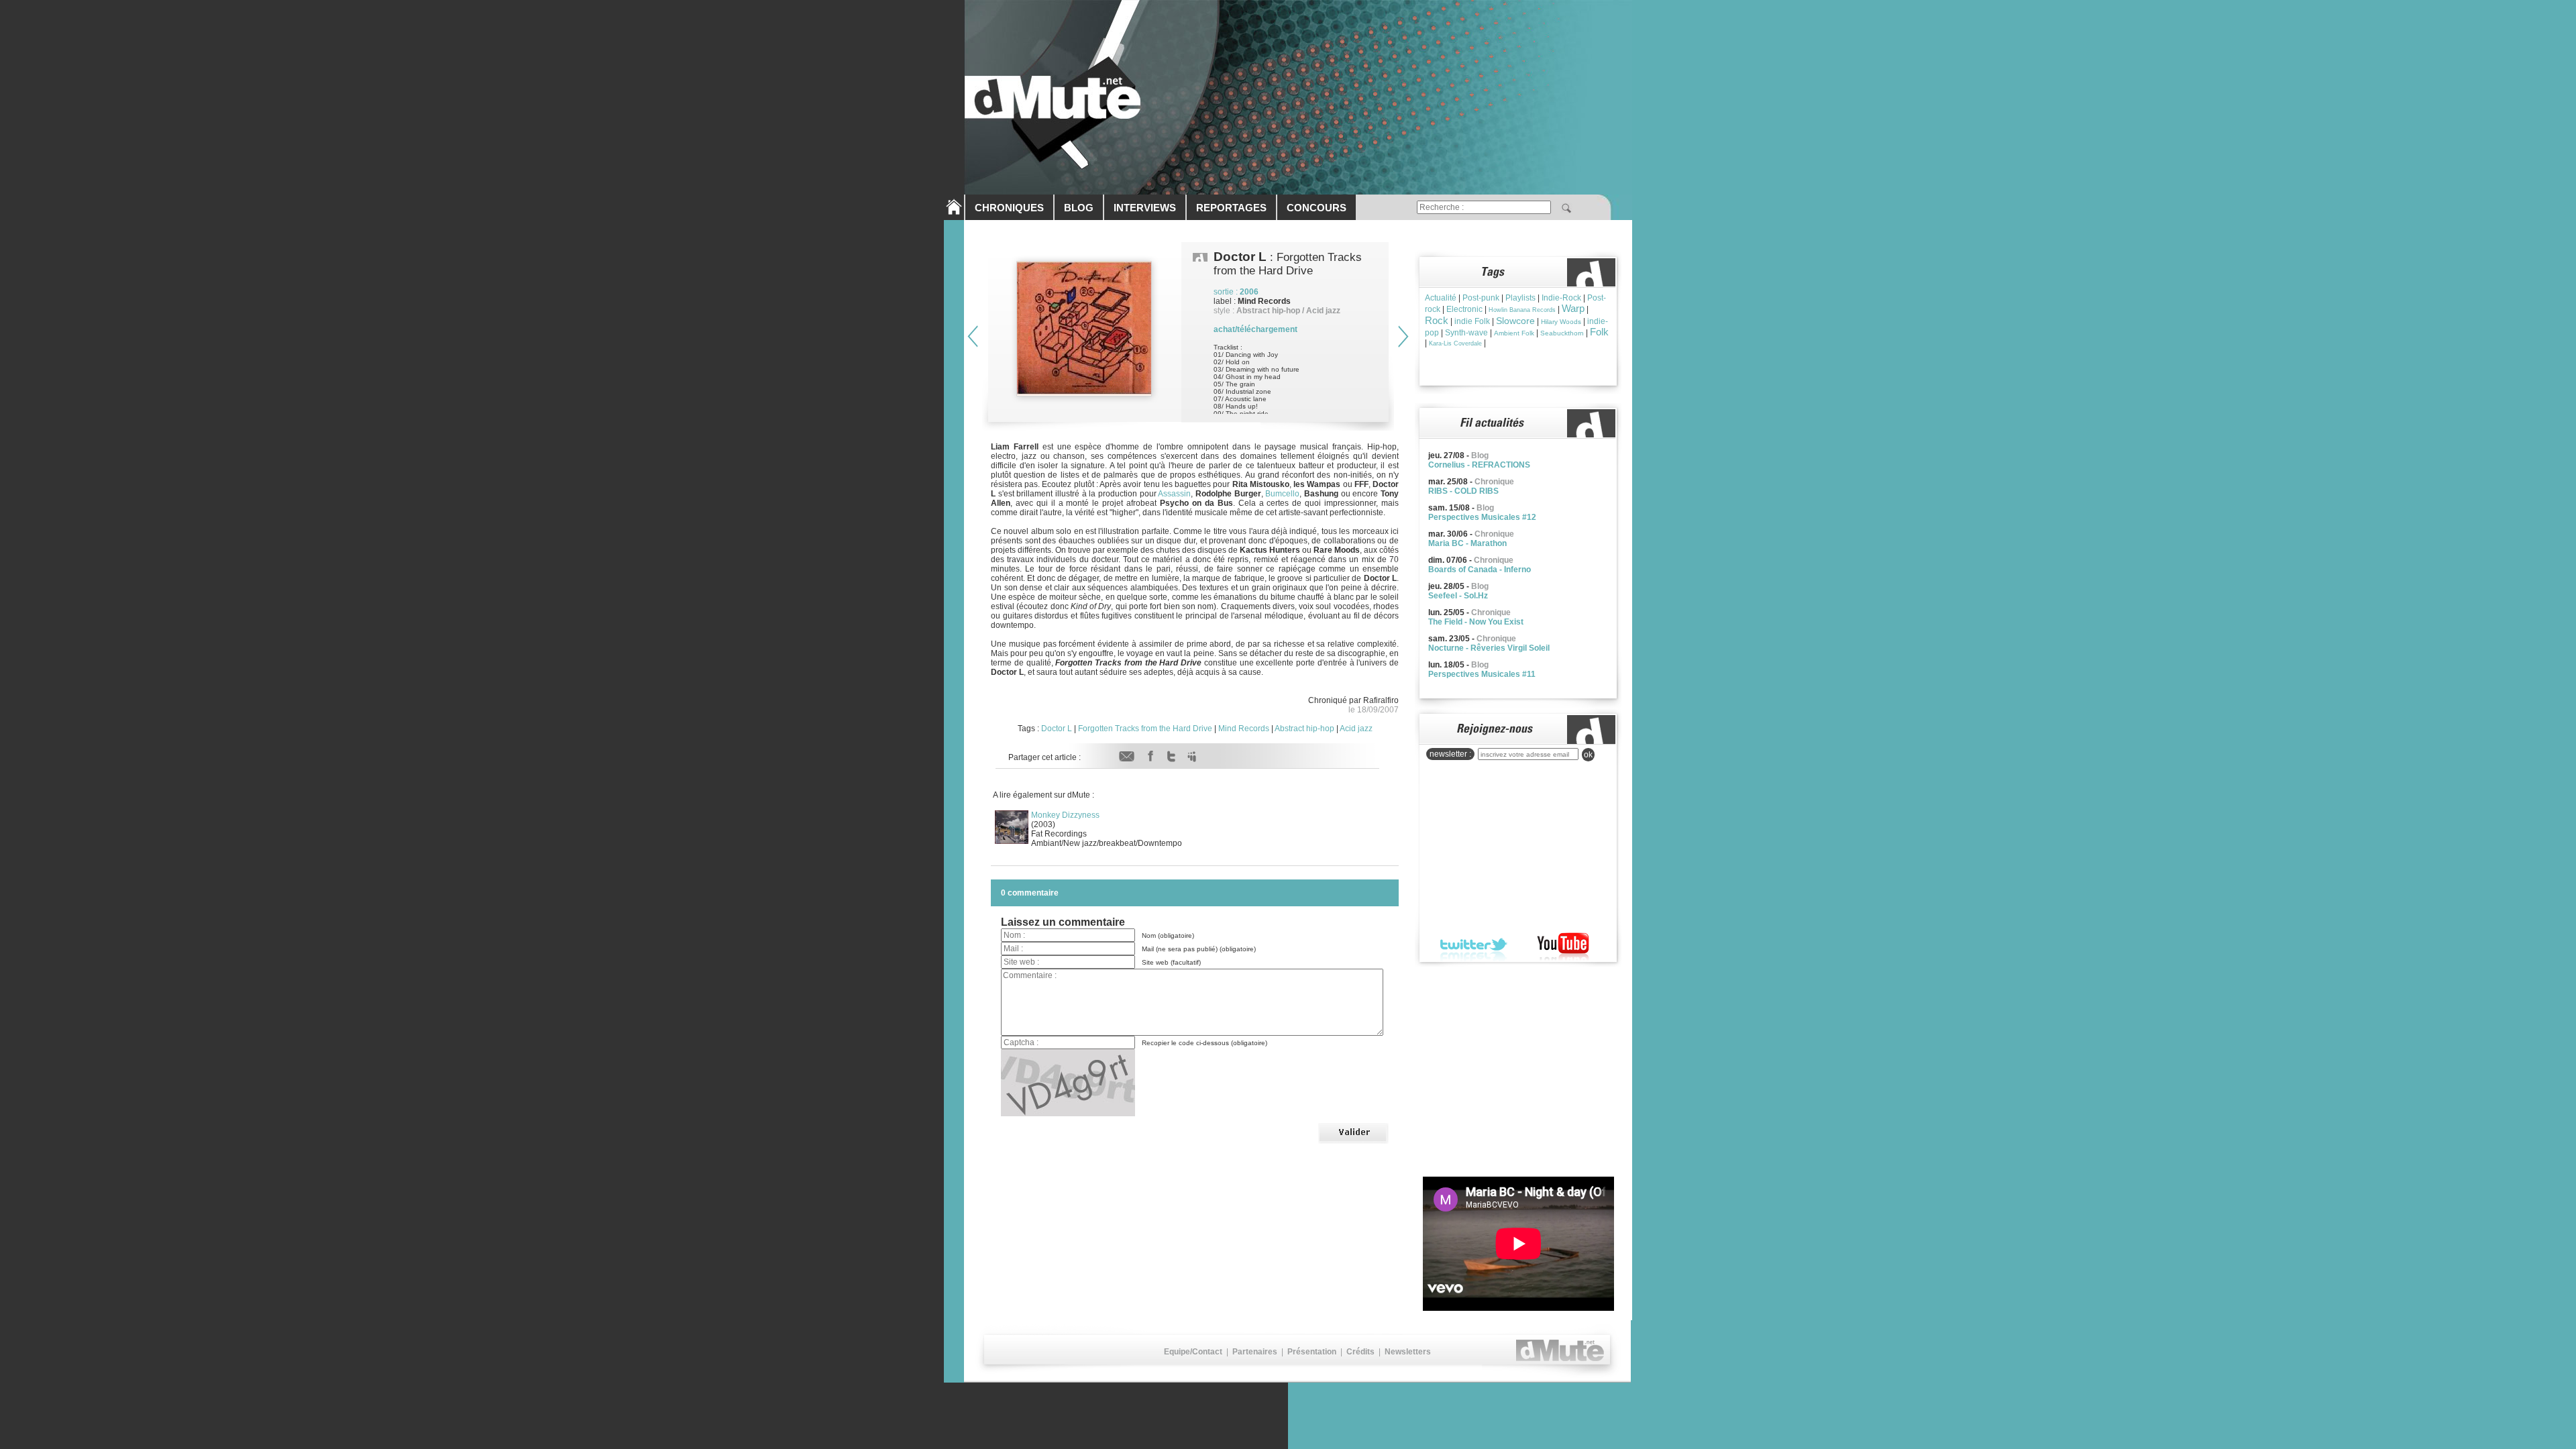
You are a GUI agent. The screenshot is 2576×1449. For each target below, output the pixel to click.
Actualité (1441, 298)
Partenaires (1255, 1352)
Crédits (1360, 1352)
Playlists (1520, 298)
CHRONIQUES (1009, 208)
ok (1588, 755)
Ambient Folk (1514, 333)
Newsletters (1408, 1352)
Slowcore (1515, 321)
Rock (1437, 320)
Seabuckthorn (1562, 333)
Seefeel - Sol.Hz (1458, 596)
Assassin (1174, 494)
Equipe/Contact (1193, 1352)
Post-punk (1481, 298)
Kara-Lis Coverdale (1455, 343)
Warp (1573, 308)
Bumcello (1282, 494)
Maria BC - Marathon (1467, 543)
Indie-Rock (1561, 298)
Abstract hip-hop (1304, 729)
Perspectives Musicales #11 (1482, 674)
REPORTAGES (1231, 208)
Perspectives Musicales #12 (1482, 517)
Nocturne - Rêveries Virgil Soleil (1489, 648)
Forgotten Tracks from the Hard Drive (1145, 729)
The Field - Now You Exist (1476, 622)
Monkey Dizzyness (1065, 815)
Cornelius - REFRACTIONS (1479, 465)
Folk (1599, 332)
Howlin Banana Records (1522, 310)
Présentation (1312, 1352)
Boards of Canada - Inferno (1480, 570)
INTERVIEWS (1145, 208)
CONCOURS (1317, 208)
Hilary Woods (1561, 322)
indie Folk (1472, 321)
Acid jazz (1356, 729)
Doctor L (1057, 729)
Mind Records (1244, 729)
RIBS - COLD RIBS (1463, 491)
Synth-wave (1466, 333)
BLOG (1079, 208)
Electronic (1464, 309)
